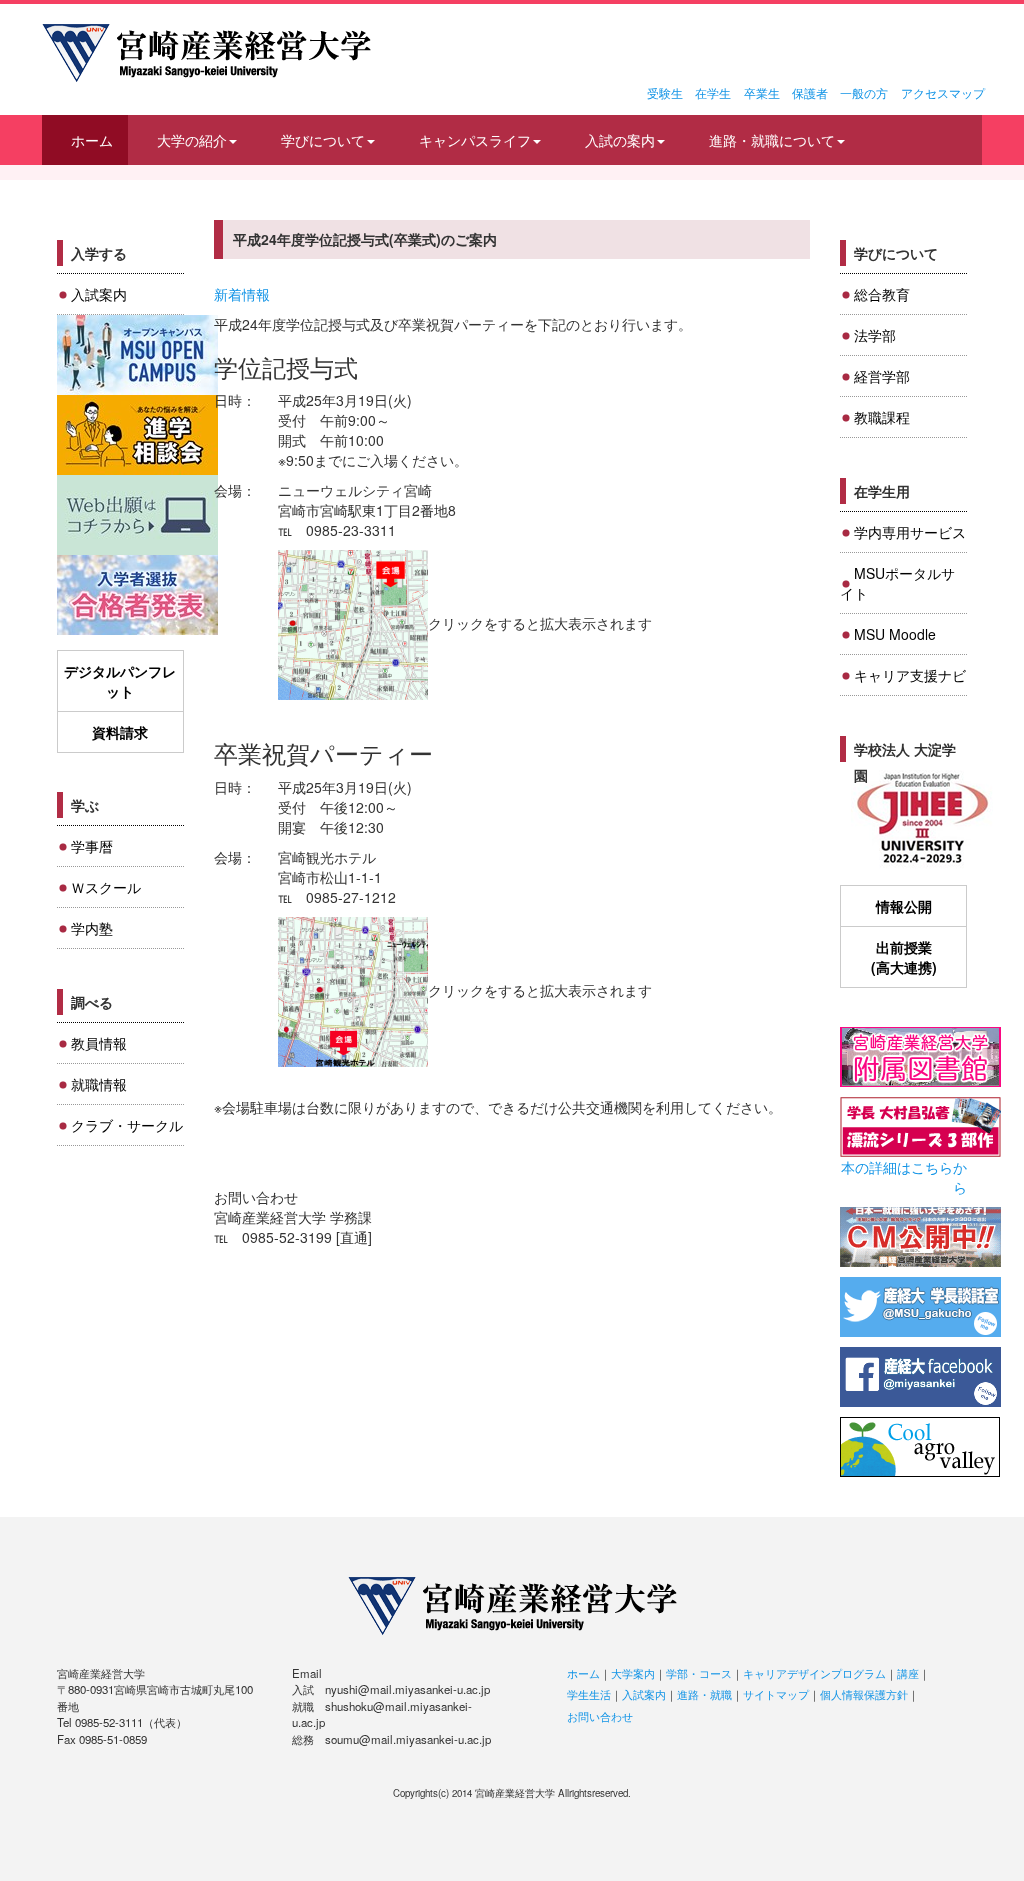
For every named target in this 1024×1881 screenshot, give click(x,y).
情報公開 (904, 906)
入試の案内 (620, 140)
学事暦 (92, 846)
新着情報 (242, 294)
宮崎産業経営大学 (206, 53)
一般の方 (864, 92)
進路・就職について (772, 140)
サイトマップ (776, 1694)
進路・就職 (704, 1694)
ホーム (92, 140)
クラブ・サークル (127, 1125)
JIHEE (920, 819)
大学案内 (633, 1673)
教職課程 (882, 417)
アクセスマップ (943, 92)
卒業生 (762, 92)
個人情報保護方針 (864, 1694)
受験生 (665, 92)
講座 (908, 1673)
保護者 (810, 92)
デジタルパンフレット (120, 681)
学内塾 (92, 928)
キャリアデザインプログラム (814, 1673)
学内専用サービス (910, 532)
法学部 (875, 335)
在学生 (713, 92)
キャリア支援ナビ (910, 675)
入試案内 (99, 294)
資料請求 (120, 732)
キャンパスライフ (475, 140)
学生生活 (589, 1694)
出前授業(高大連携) (904, 957)
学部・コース (699, 1673)
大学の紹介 (192, 140)
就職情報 (99, 1084)
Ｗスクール (106, 887)
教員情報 (99, 1043)
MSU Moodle (895, 634)
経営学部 (882, 376)
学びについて (323, 140)
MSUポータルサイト (897, 583)
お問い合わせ (600, 1716)
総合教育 (882, 294)
